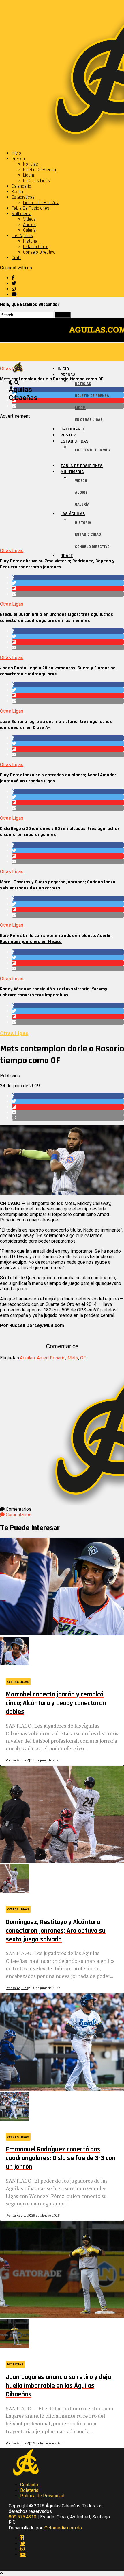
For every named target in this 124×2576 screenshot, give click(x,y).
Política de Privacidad (42, 2496)
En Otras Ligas (36, 181)
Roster (18, 192)
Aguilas (27, 1358)
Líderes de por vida (41, 203)
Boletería (29, 2490)
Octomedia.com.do (63, 2528)
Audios (29, 225)
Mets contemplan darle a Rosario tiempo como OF (52, 379)
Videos (29, 219)
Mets (73, 1358)
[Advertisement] (62, 481)
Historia (30, 241)
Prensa (18, 159)
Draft (16, 258)
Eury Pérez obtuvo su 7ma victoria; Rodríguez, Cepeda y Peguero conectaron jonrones (57, 564)
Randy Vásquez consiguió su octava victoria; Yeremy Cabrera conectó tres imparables (54, 992)
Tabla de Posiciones (30, 208)
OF (83, 1358)
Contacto (29, 2485)
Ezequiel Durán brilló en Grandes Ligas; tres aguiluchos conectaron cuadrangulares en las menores (57, 618)
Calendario (21, 186)
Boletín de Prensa (40, 170)
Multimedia (21, 214)
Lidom (29, 175)
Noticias (31, 164)
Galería (29, 230)
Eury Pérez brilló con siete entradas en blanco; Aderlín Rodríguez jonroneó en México (56, 939)
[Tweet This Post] (68, 583)
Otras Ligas (12, 551)
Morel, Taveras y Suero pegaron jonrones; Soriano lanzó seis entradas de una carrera (58, 885)
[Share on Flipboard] (68, 588)
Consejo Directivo (39, 252)
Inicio (16, 153)
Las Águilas (22, 236)
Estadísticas (23, 197)
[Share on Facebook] (68, 577)
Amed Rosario (51, 1358)
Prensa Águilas (17, 1760)
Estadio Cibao (36, 247)
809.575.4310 (22, 2517)
